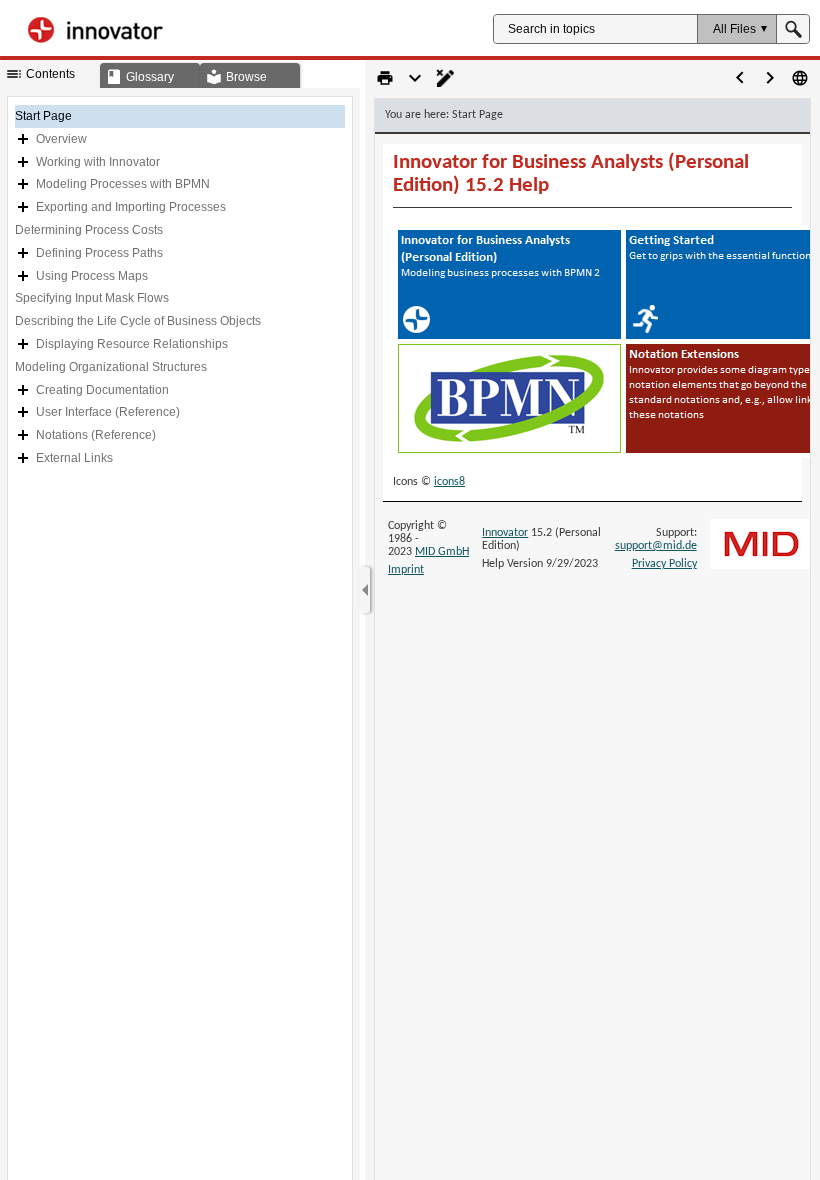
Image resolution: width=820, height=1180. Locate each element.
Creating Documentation (102, 390)
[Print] (385, 78)
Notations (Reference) (96, 435)
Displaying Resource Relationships (132, 344)
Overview (61, 139)
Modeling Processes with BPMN (123, 184)
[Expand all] (415, 78)
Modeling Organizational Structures (111, 367)
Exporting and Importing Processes (131, 207)
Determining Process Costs (89, 230)
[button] (736, 29)
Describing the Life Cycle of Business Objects (138, 321)
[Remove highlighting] (445, 78)
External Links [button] (74, 458)
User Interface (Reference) (108, 412)
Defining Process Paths (99, 253)
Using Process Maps (92, 276)
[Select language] (800, 78)
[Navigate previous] (740, 78)
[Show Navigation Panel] (365, 590)
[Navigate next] (770, 78)
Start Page (43, 116)
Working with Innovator (98, 162)
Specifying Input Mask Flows (92, 298)
